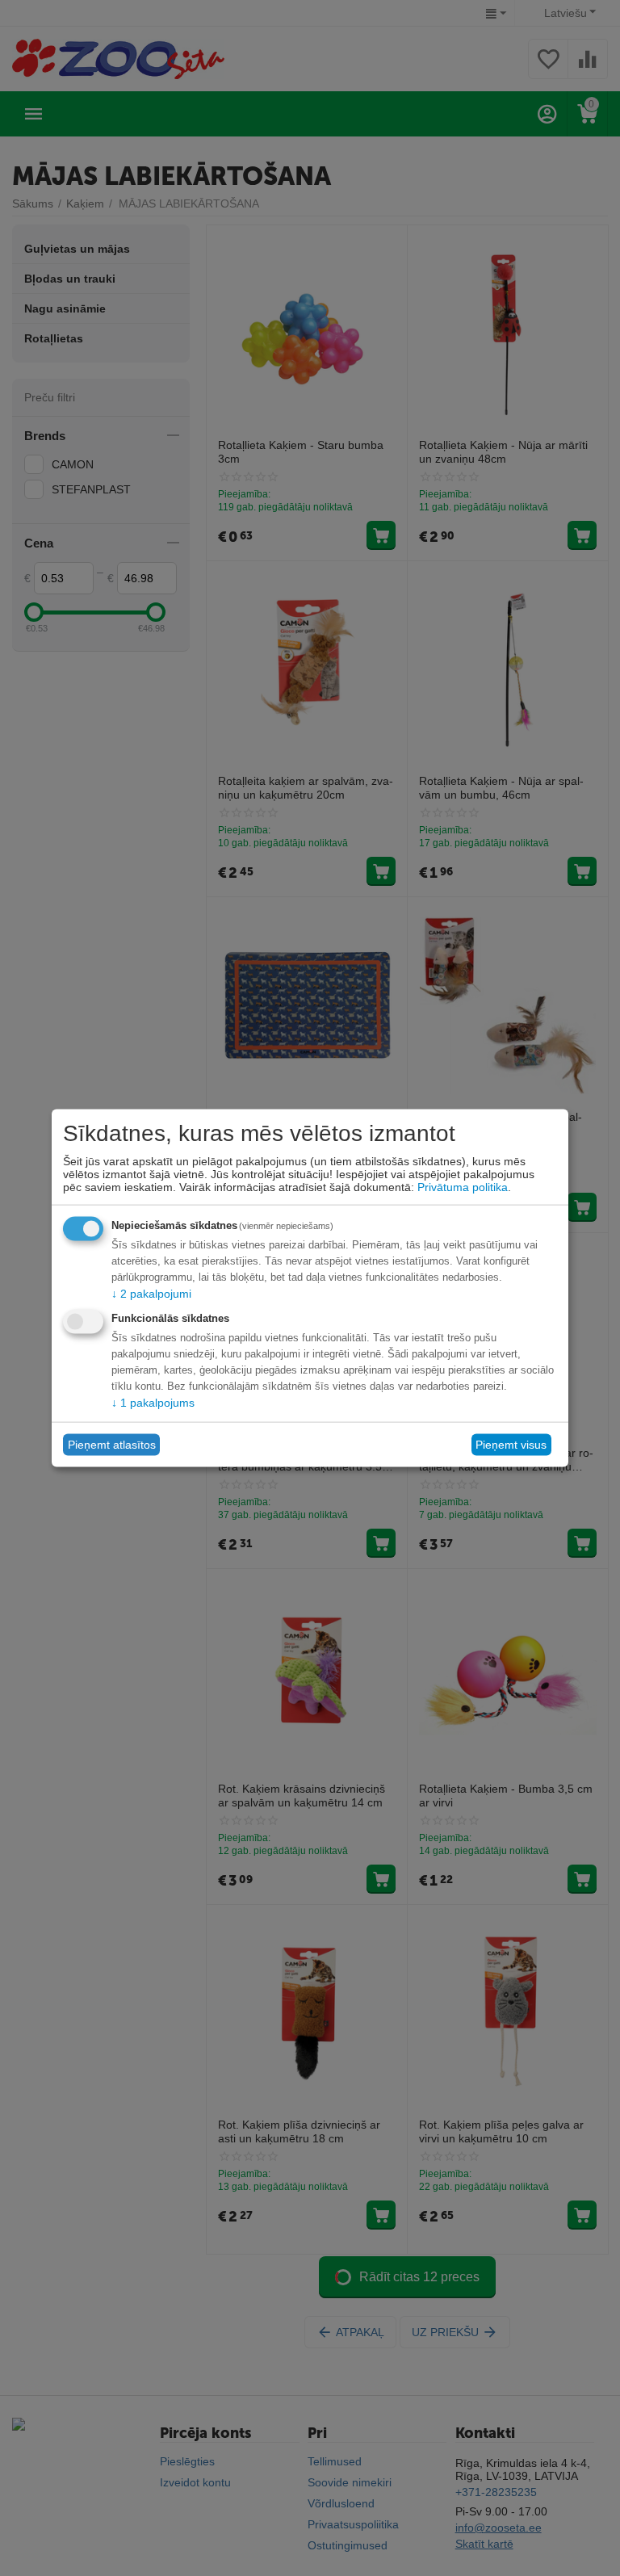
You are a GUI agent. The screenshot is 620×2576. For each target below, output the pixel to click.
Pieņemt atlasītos (112, 1445)
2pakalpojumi (151, 1293)
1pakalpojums (153, 1402)
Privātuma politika (463, 1186)
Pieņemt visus (511, 1445)
